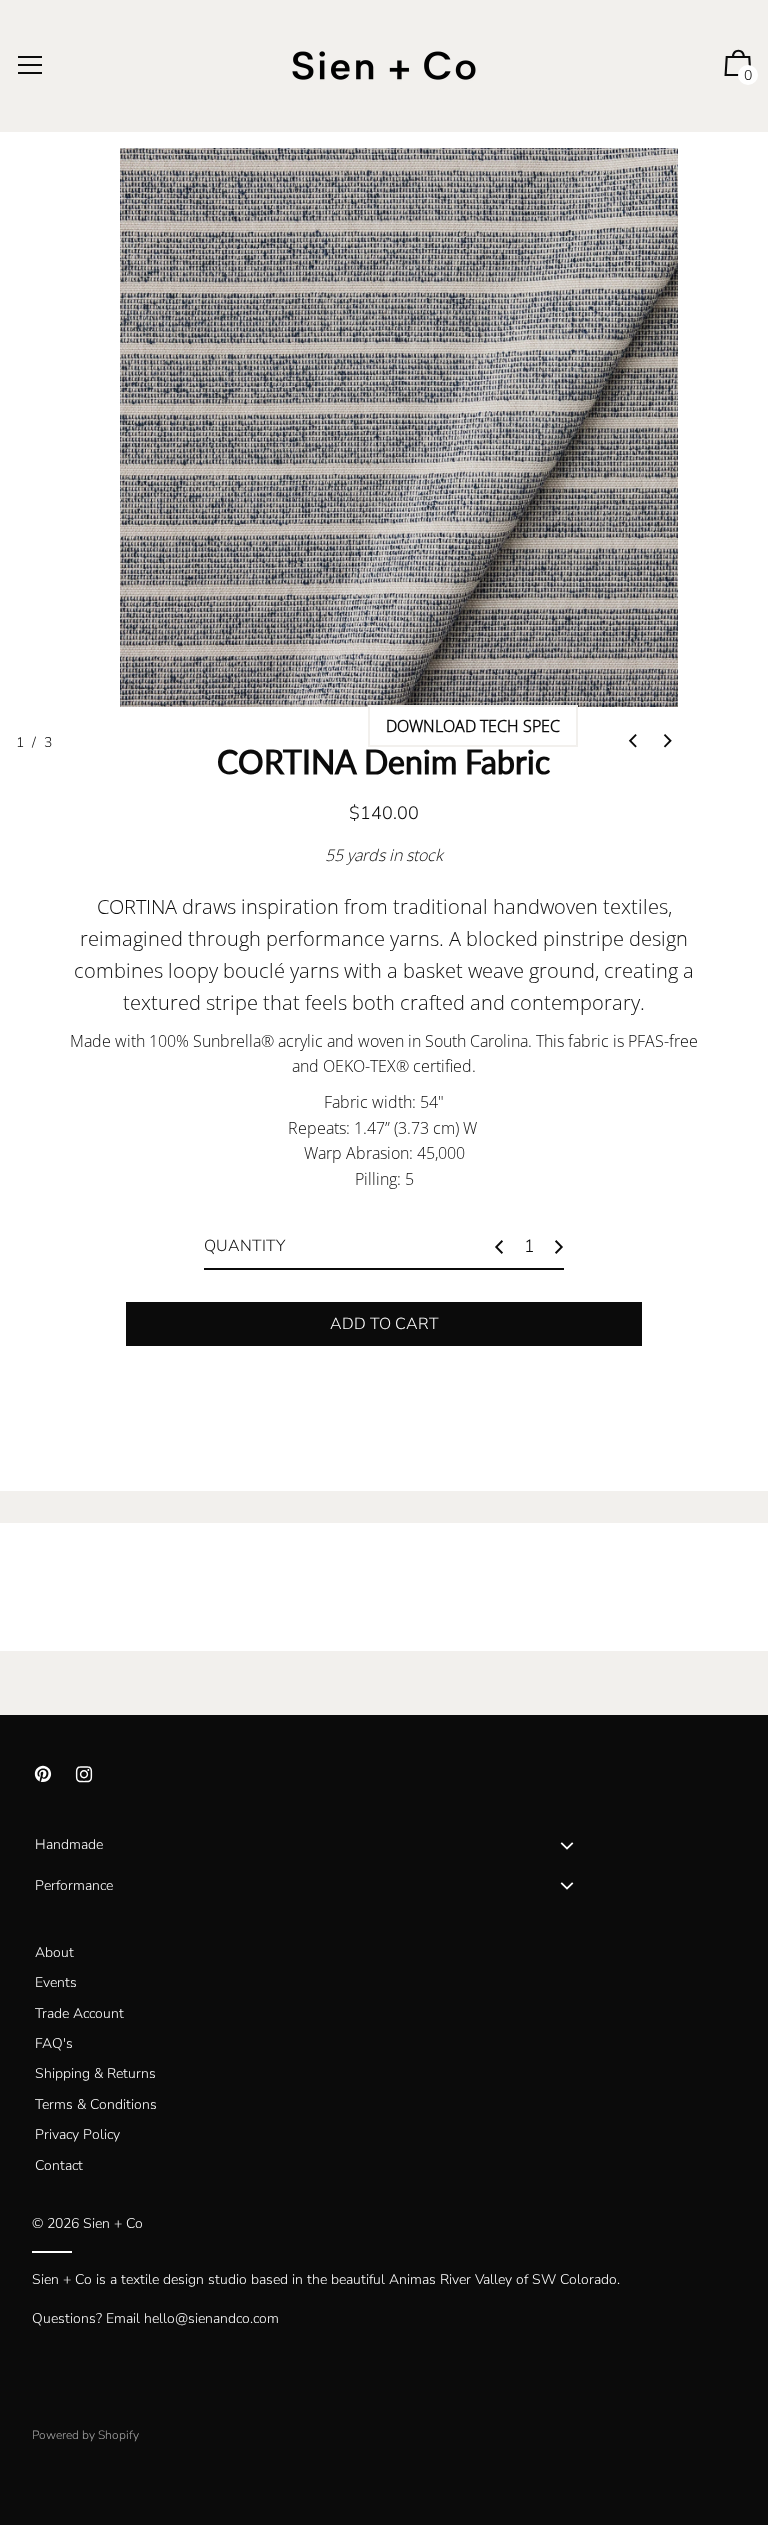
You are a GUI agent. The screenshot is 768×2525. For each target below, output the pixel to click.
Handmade (69, 1844)
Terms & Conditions (96, 2104)
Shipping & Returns (95, 2073)
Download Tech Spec (473, 726)
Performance (74, 1885)
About (54, 1952)
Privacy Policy (77, 2134)
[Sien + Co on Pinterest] (43, 1774)
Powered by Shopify (85, 2435)
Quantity (244, 1246)
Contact (59, 2165)
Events (56, 1982)
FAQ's (54, 2043)
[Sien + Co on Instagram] (84, 1774)
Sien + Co (113, 2223)
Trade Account (79, 2013)
